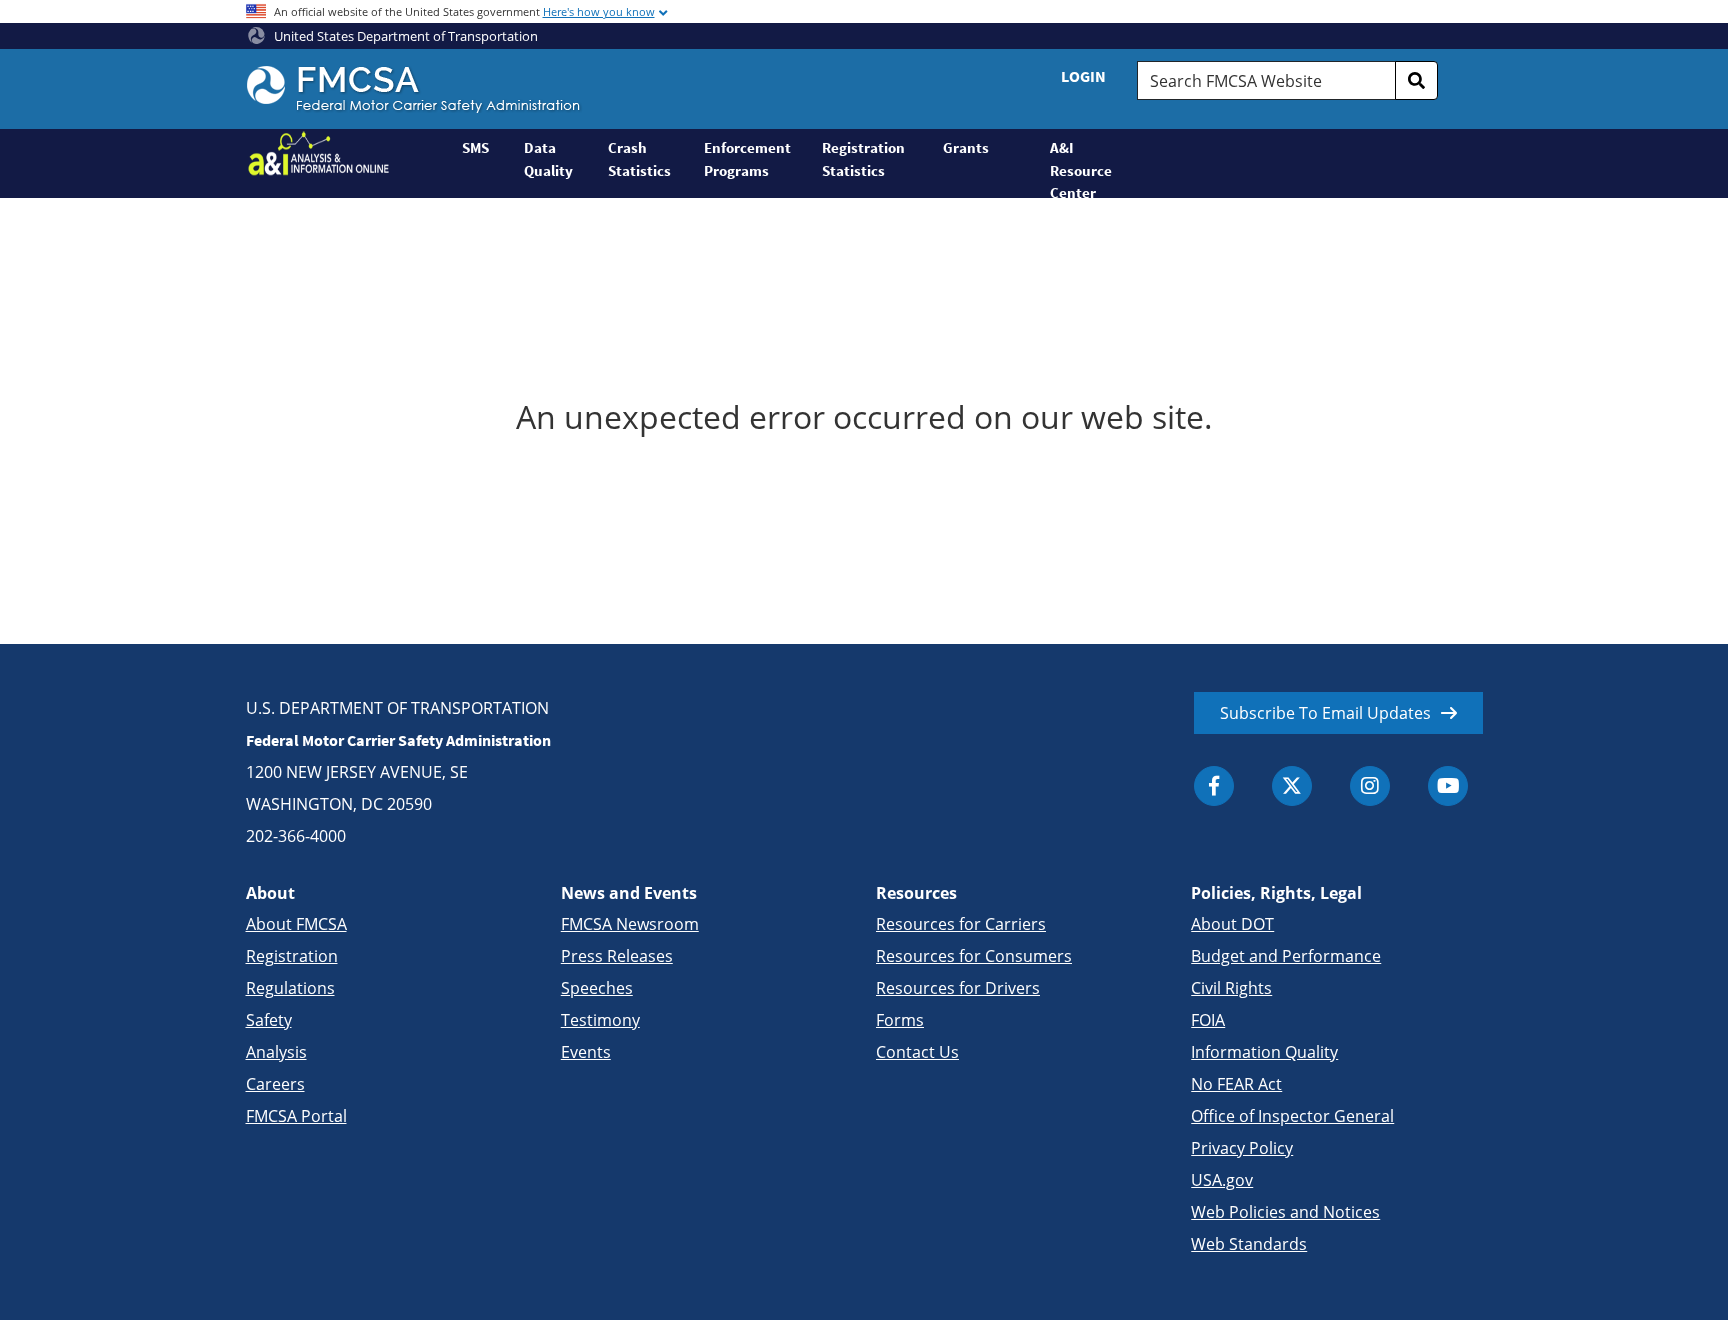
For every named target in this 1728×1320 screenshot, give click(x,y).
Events (586, 1052)
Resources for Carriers (961, 924)
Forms (900, 1020)
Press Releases (617, 956)
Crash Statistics (639, 159)
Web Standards (1249, 1244)
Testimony (600, 1020)
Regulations (290, 988)
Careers (275, 1084)
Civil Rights (1231, 988)
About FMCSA (296, 924)
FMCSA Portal (296, 1116)
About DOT (1232, 924)
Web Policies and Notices (1285, 1212)
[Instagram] (1370, 786)
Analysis (276, 1052)
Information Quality (1264, 1052)
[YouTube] (1448, 786)
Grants (966, 147)
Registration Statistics (863, 159)
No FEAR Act (1236, 1084)
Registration (292, 956)
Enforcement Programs (747, 159)
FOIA (1208, 1020)
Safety (269, 1020)
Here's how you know (599, 11)
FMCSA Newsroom (630, 924)
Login (1083, 76)
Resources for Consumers (974, 956)
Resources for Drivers (958, 988)
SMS (475, 147)
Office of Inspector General (1292, 1116)
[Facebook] (1214, 786)
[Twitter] (1292, 786)
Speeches (597, 988)
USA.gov (1222, 1180)
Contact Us (917, 1052)
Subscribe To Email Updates (1325, 713)
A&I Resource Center (1081, 168)
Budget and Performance (1286, 956)
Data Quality (548, 159)
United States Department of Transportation (404, 36)
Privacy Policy (1242, 1148)
